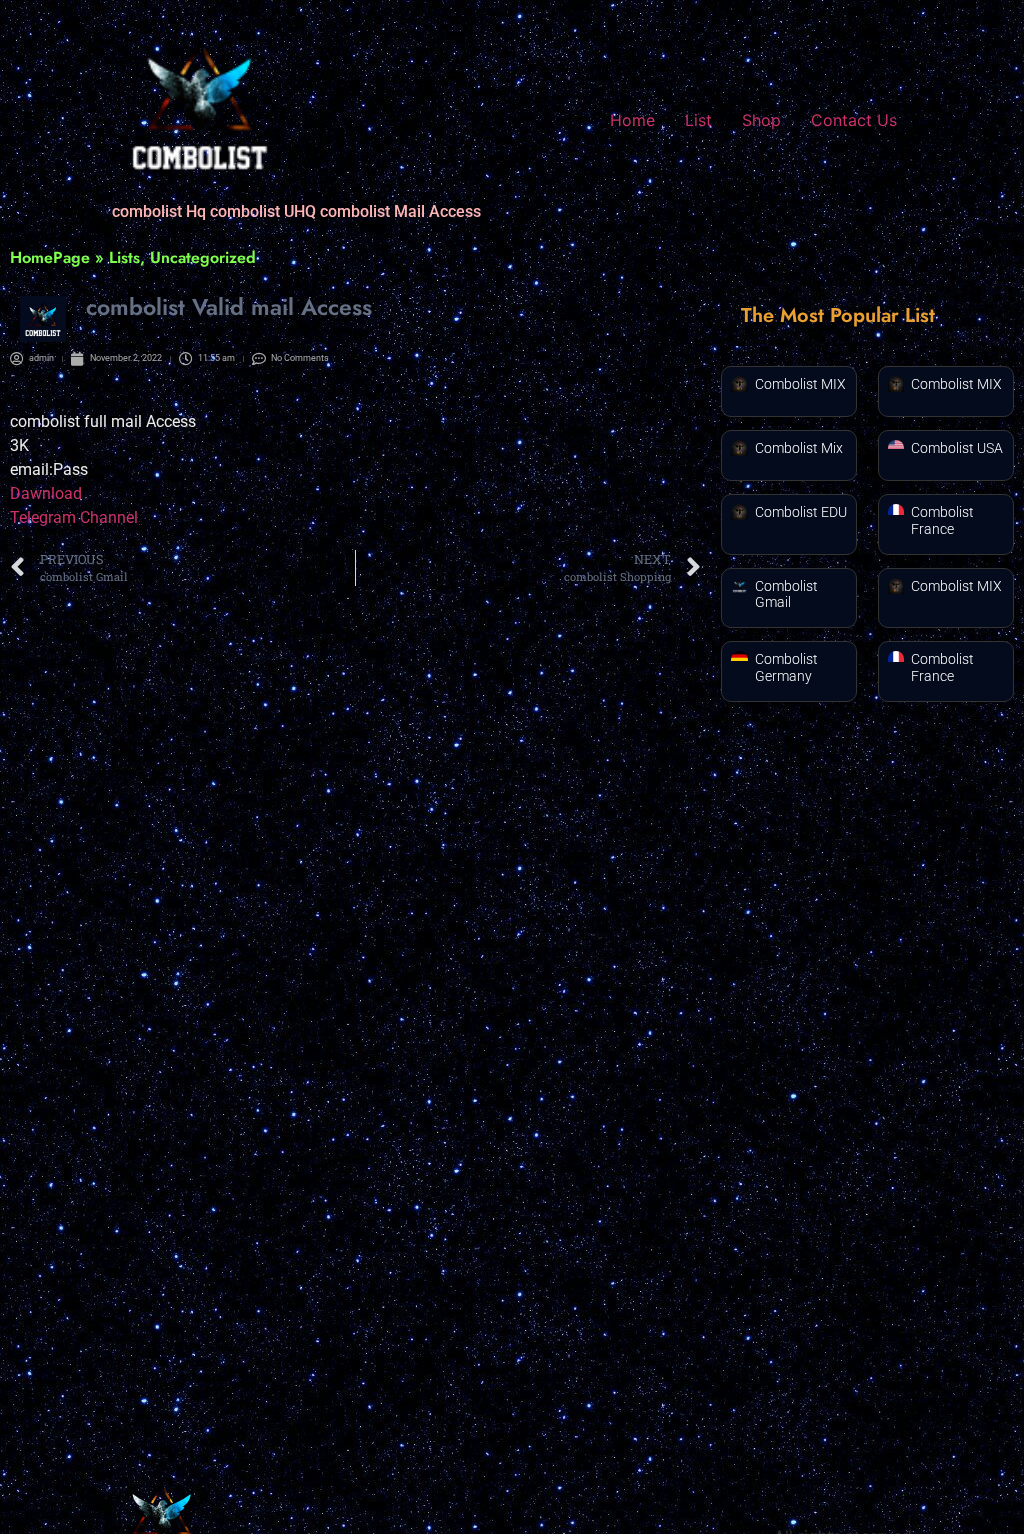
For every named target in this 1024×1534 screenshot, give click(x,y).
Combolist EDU (801, 512)
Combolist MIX (800, 384)
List (698, 120)
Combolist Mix (799, 448)
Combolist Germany (786, 667)
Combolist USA (957, 448)
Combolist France (942, 520)
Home (632, 120)
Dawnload (46, 493)
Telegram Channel (74, 517)
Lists (124, 257)
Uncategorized (203, 257)
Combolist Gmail (786, 594)
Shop (761, 120)
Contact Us (854, 120)
